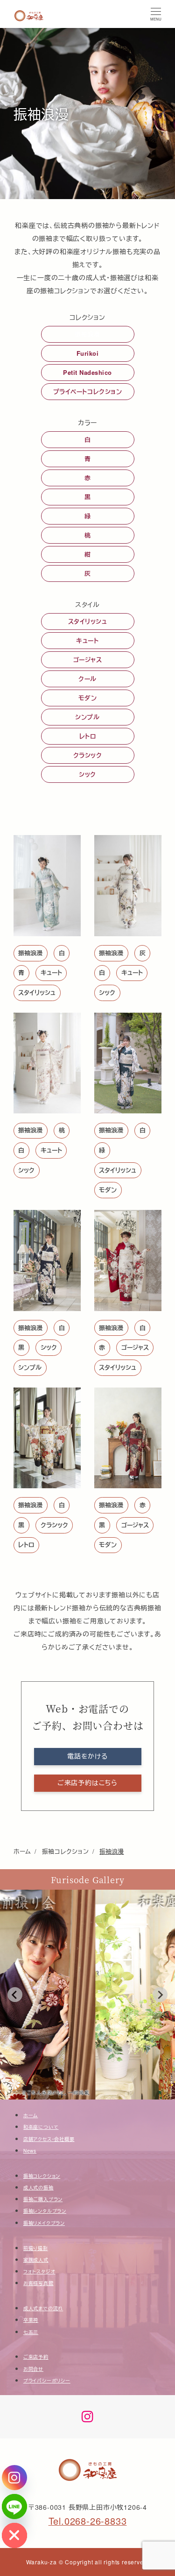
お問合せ (33, 2369)
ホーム (31, 2115)
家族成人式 (36, 2260)
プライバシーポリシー (47, 2381)
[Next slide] (160, 1995)
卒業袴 (31, 2320)
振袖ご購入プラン (43, 2199)
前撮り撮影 (36, 2248)
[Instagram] (14, 2478)
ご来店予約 (36, 2357)
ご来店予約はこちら (87, 1782)
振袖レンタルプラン (45, 2211)
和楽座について (41, 2127)
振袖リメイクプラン (44, 2223)
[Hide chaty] (14, 2535)
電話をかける (87, 1756)
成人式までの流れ (43, 2308)
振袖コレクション (42, 2176)
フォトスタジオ (39, 2272)
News (30, 2151)
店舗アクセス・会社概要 (49, 2139)
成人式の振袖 (38, 2188)
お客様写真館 (38, 2283)
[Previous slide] (15, 1995)
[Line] (14, 2507)
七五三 (31, 2332)
